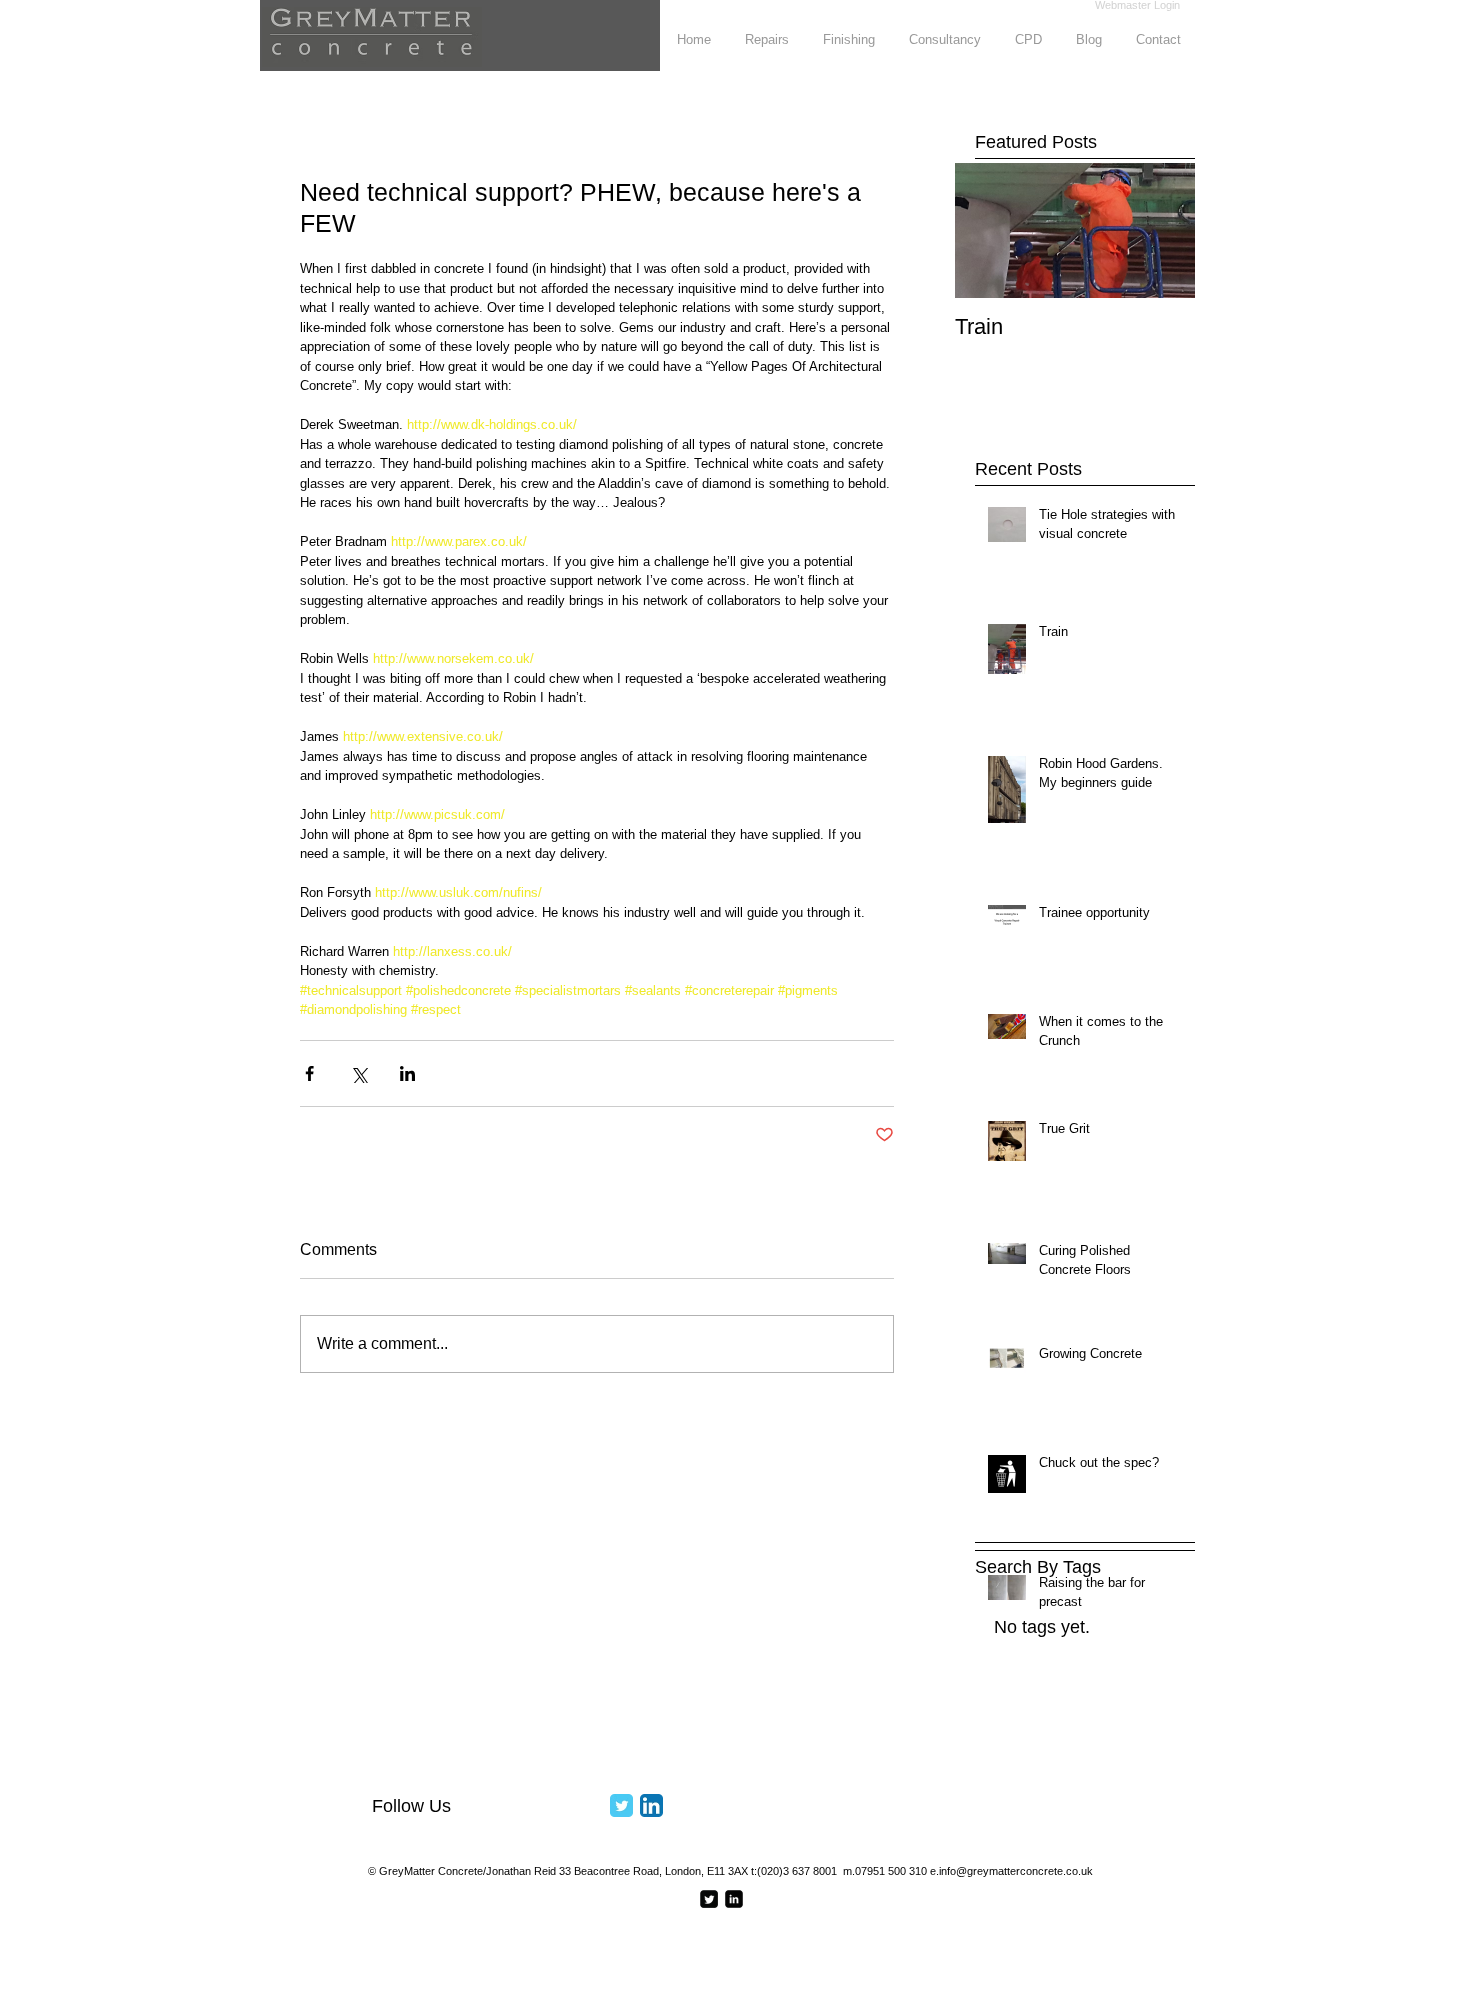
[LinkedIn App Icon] (651, 1805)
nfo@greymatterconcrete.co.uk (1017, 1871)
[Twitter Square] (709, 1899)
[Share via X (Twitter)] (358, 1073)
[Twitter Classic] (621, 1805)
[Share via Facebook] (309, 1073)
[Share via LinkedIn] (407, 1073)
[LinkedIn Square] (734, 1899)
